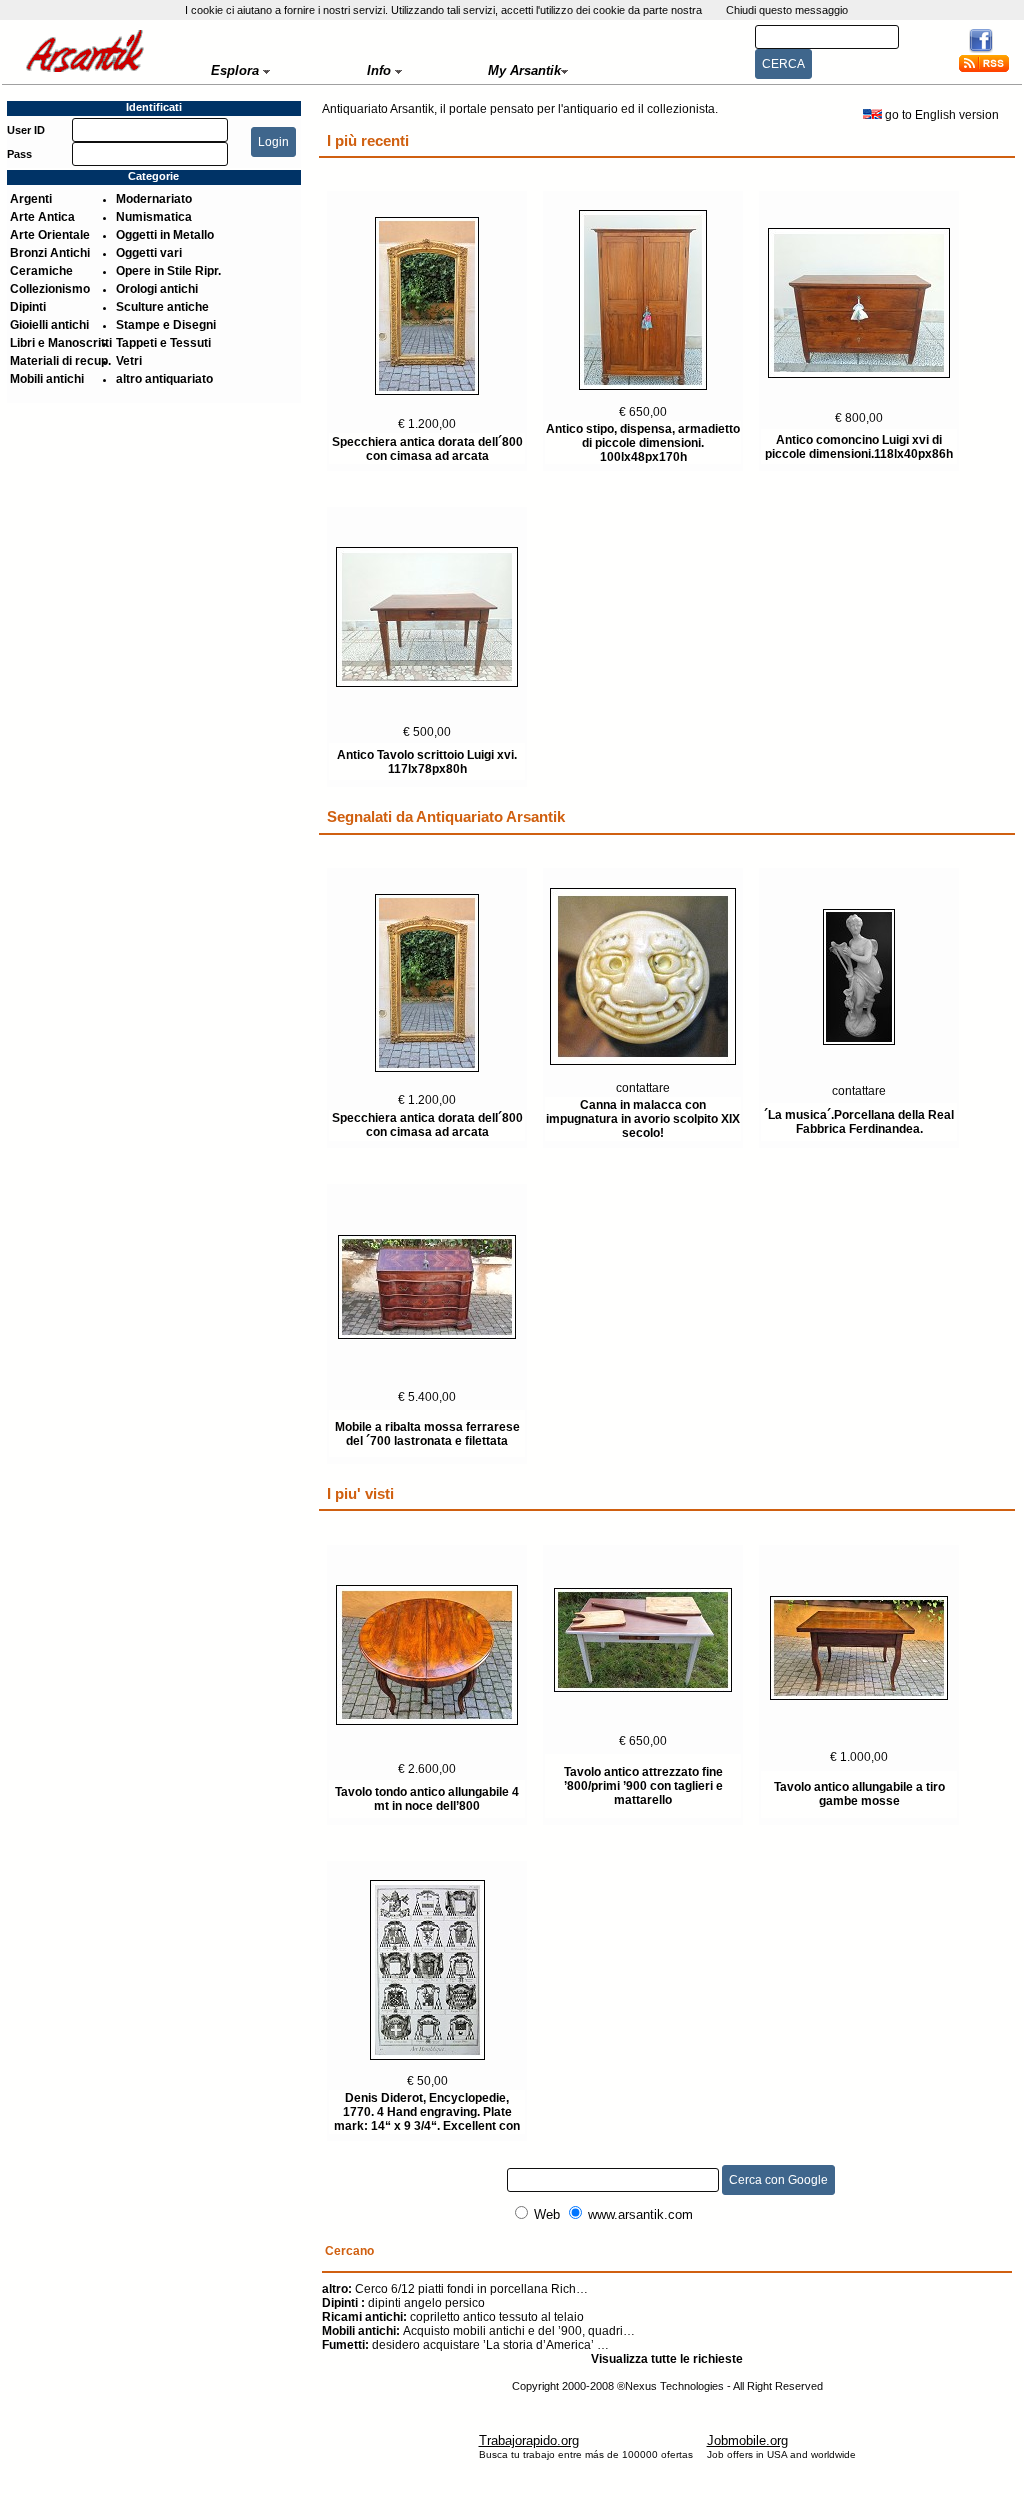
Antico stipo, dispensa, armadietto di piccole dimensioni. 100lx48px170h (643, 443)
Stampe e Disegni (166, 325)
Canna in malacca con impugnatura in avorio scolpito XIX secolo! (643, 1119)
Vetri (129, 361)
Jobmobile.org (747, 2440)
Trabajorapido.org (529, 2440)
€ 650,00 (643, 412)
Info (381, 70)
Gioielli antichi (49, 325)
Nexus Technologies (674, 2386)
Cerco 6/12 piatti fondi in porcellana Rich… (455, 2289)
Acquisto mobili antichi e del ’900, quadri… (478, 2331)
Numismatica (154, 217)
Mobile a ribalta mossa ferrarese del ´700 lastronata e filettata (427, 1434)
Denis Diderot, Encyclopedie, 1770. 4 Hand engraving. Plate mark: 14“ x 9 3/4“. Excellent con (427, 2112)
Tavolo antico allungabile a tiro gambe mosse (859, 1794)
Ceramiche (41, 271)
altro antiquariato (164, 379)
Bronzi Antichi (50, 253)
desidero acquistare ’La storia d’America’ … (465, 2345)
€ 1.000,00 (859, 1757)
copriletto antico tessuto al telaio (453, 2317)
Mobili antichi (47, 379)
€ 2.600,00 (427, 1769)
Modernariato (154, 199)
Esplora (237, 70)
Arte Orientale (50, 235)
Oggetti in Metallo (165, 235)
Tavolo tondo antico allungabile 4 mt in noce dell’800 (427, 1799)
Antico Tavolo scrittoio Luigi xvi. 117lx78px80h (427, 762)
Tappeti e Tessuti (163, 343)
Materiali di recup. (60, 361)
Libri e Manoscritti (61, 343)
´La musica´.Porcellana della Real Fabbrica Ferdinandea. (859, 1122)
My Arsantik (524, 70)
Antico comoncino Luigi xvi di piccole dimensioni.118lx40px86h (859, 447)
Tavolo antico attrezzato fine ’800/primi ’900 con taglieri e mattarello (643, 1786)
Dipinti (28, 307)
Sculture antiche (162, 307)
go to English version (943, 115)
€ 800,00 (859, 418)
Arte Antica (42, 217)
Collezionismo (50, 289)
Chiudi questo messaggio (787, 10)
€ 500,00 (427, 732)
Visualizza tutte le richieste (667, 2359)
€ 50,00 (427, 2081)
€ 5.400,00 (427, 1397)
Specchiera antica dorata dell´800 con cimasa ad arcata (427, 449)
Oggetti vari (149, 253)
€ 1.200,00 (427, 424)
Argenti (31, 199)
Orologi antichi (157, 289)
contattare (643, 1088)
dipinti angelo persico (403, 2303)
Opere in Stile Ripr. (168, 271)
